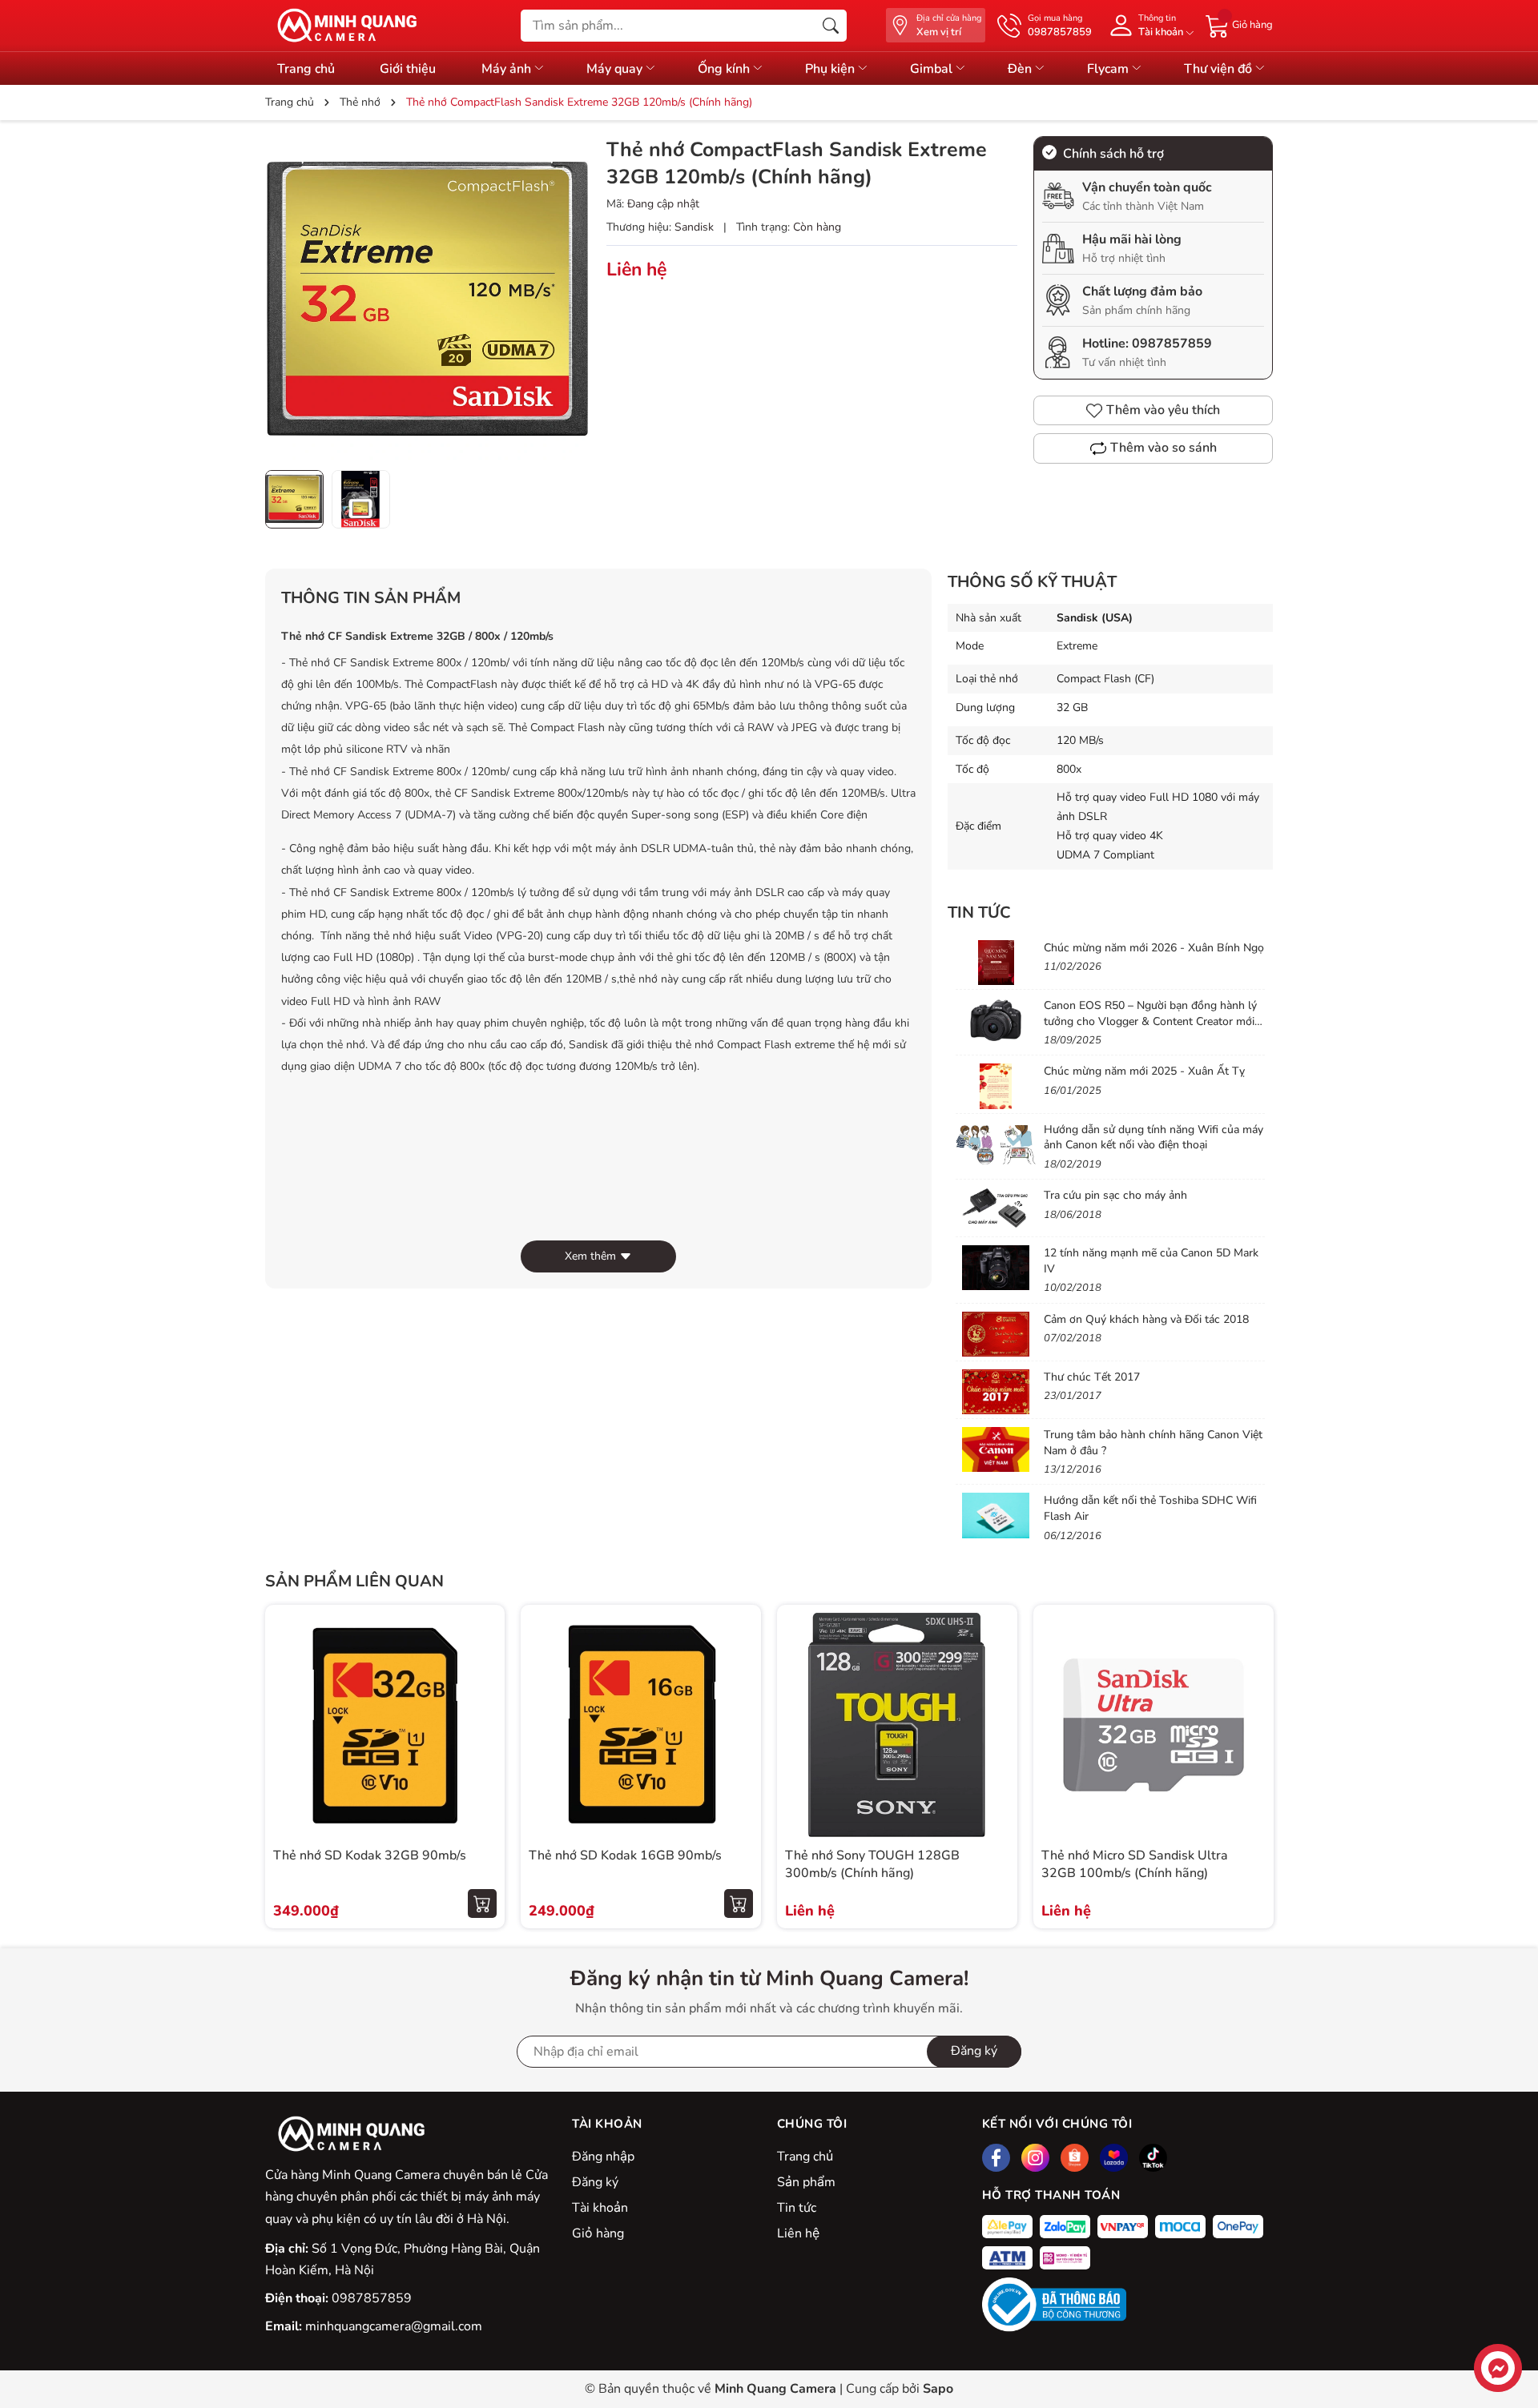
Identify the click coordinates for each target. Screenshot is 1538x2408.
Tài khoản (600, 2208)
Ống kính (725, 69)
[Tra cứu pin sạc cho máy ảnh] (996, 1210)
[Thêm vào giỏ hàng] (482, 1903)
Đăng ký (595, 2182)
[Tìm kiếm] (831, 26)
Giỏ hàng (598, 2233)
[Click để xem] (428, 299)
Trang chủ (306, 69)
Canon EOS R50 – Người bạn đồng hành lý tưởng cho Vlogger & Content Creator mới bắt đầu (1150, 1021)
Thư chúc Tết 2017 (1092, 1377)
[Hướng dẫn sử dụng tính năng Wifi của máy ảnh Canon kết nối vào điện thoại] (996, 1144)
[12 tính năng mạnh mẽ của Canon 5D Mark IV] (996, 1268)
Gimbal (933, 69)
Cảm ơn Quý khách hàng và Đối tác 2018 (1146, 1319)
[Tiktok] (1153, 2158)
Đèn (1021, 69)
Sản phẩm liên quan (354, 1581)
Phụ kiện (831, 69)
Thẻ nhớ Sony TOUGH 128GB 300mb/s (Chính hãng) (872, 1864)
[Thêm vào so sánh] (482, 1759)
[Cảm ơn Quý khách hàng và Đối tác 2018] (996, 1334)
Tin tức (979, 913)
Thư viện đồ (1220, 69)
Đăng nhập (603, 2157)
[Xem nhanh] (482, 1691)
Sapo (938, 2389)
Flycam (1109, 69)
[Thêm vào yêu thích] (482, 1725)
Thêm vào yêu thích (1163, 410)
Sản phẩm (806, 2182)
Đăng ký (974, 2051)
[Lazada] (1114, 2158)
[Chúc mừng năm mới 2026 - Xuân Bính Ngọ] (996, 963)
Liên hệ (798, 2233)
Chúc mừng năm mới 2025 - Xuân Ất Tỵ (1144, 1071)
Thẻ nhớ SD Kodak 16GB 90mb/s (625, 1855)
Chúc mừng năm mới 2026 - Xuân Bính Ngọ (1154, 948)
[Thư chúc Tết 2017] (996, 1392)
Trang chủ (805, 2157)
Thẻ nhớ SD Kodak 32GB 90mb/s (370, 1855)
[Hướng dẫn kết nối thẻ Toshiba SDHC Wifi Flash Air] (996, 1515)
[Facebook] (996, 2158)
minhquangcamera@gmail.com (394, 2326)
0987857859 (1172, 344)
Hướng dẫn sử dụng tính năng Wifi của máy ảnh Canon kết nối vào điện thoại (1153, 1138)
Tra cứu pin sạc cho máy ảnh (1115, 1195)
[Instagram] (1035, 2158)
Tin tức (797, 2208)
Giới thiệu (408, 69)
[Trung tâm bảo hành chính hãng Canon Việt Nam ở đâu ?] (996, 1449)
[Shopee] (1075, 2158)
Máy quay (616, 69)
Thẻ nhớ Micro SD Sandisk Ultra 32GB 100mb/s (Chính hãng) (1135, 1864)
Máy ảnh (508, 69)
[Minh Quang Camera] (341, 26)
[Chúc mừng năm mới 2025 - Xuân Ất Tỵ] (996, 1086)
